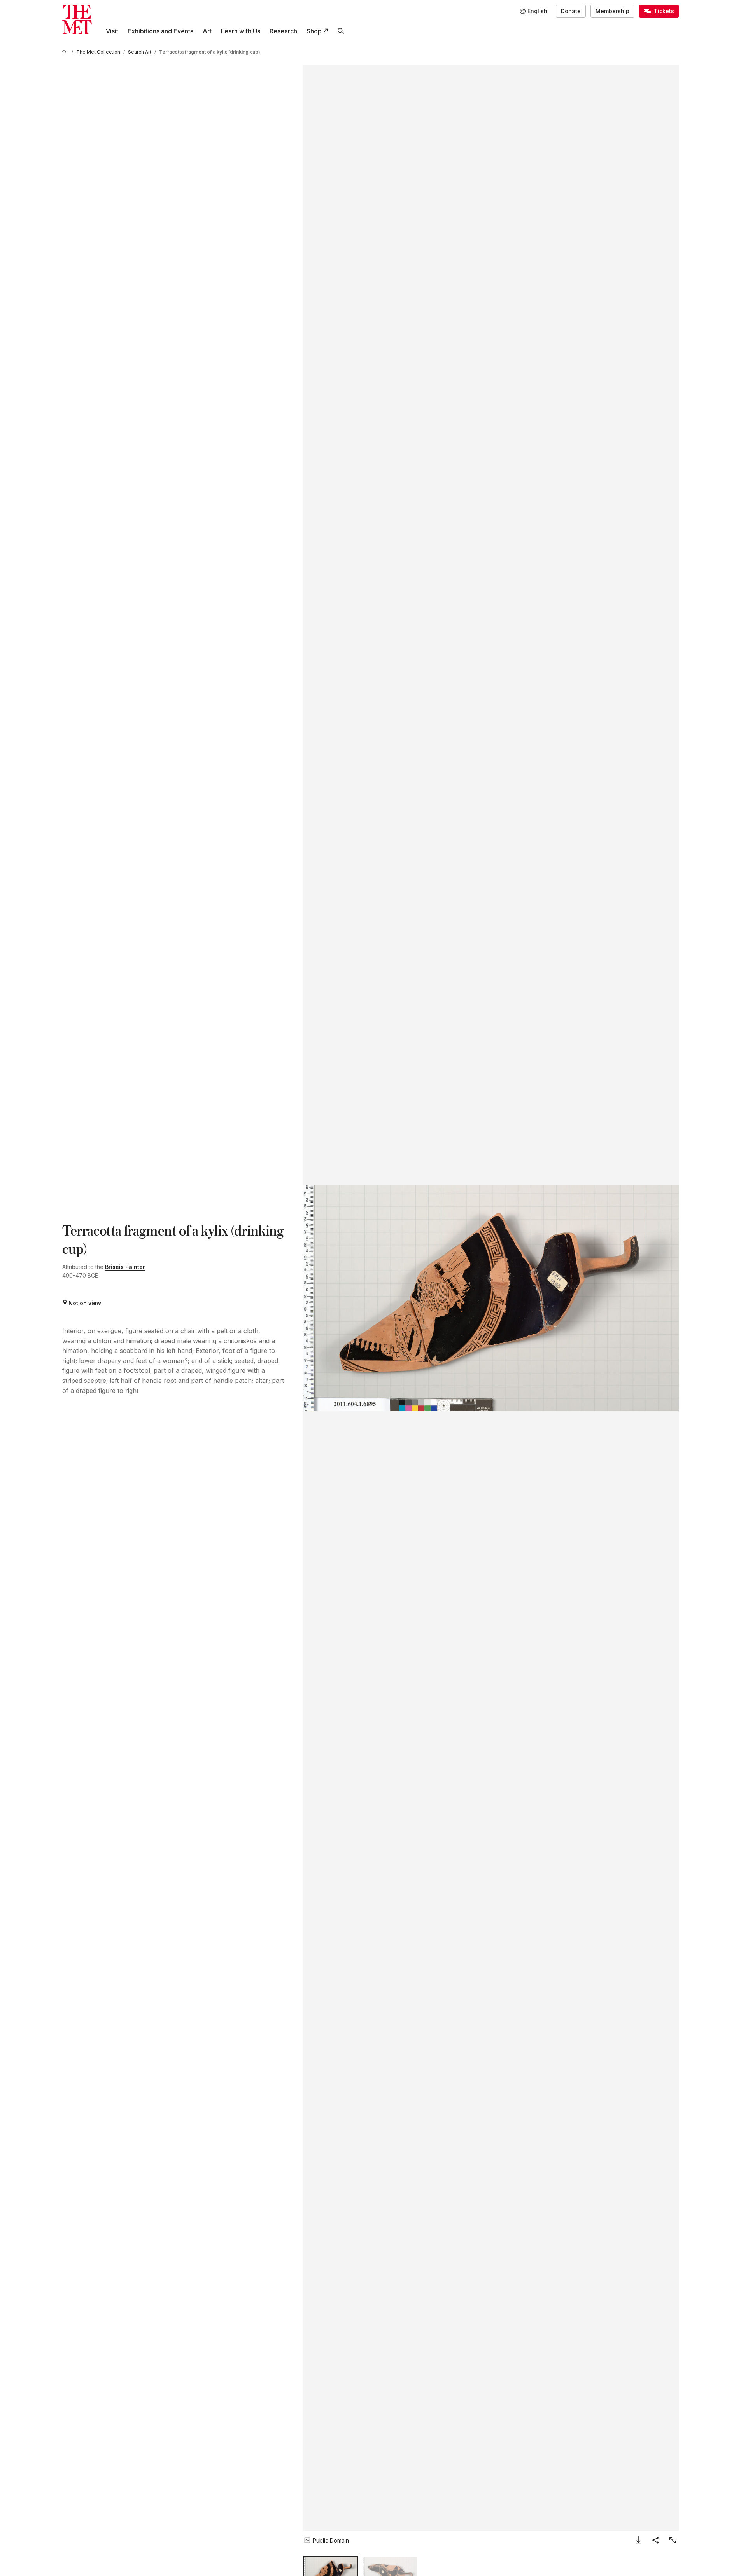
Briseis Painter (125, 1267)
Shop (314, 31)
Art (207, 31)
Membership (612, 11)
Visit (112, 31)
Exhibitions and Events (160, 31)
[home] (65, 52)
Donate (571, 11)
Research (283, 31)
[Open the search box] (341, 31)
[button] (491, 1298)
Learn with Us (241, 31)
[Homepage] (77, 19)
